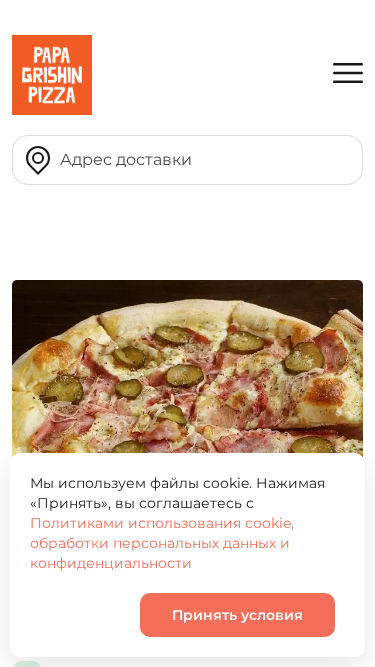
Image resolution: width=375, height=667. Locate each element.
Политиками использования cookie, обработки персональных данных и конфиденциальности (162, 543)
